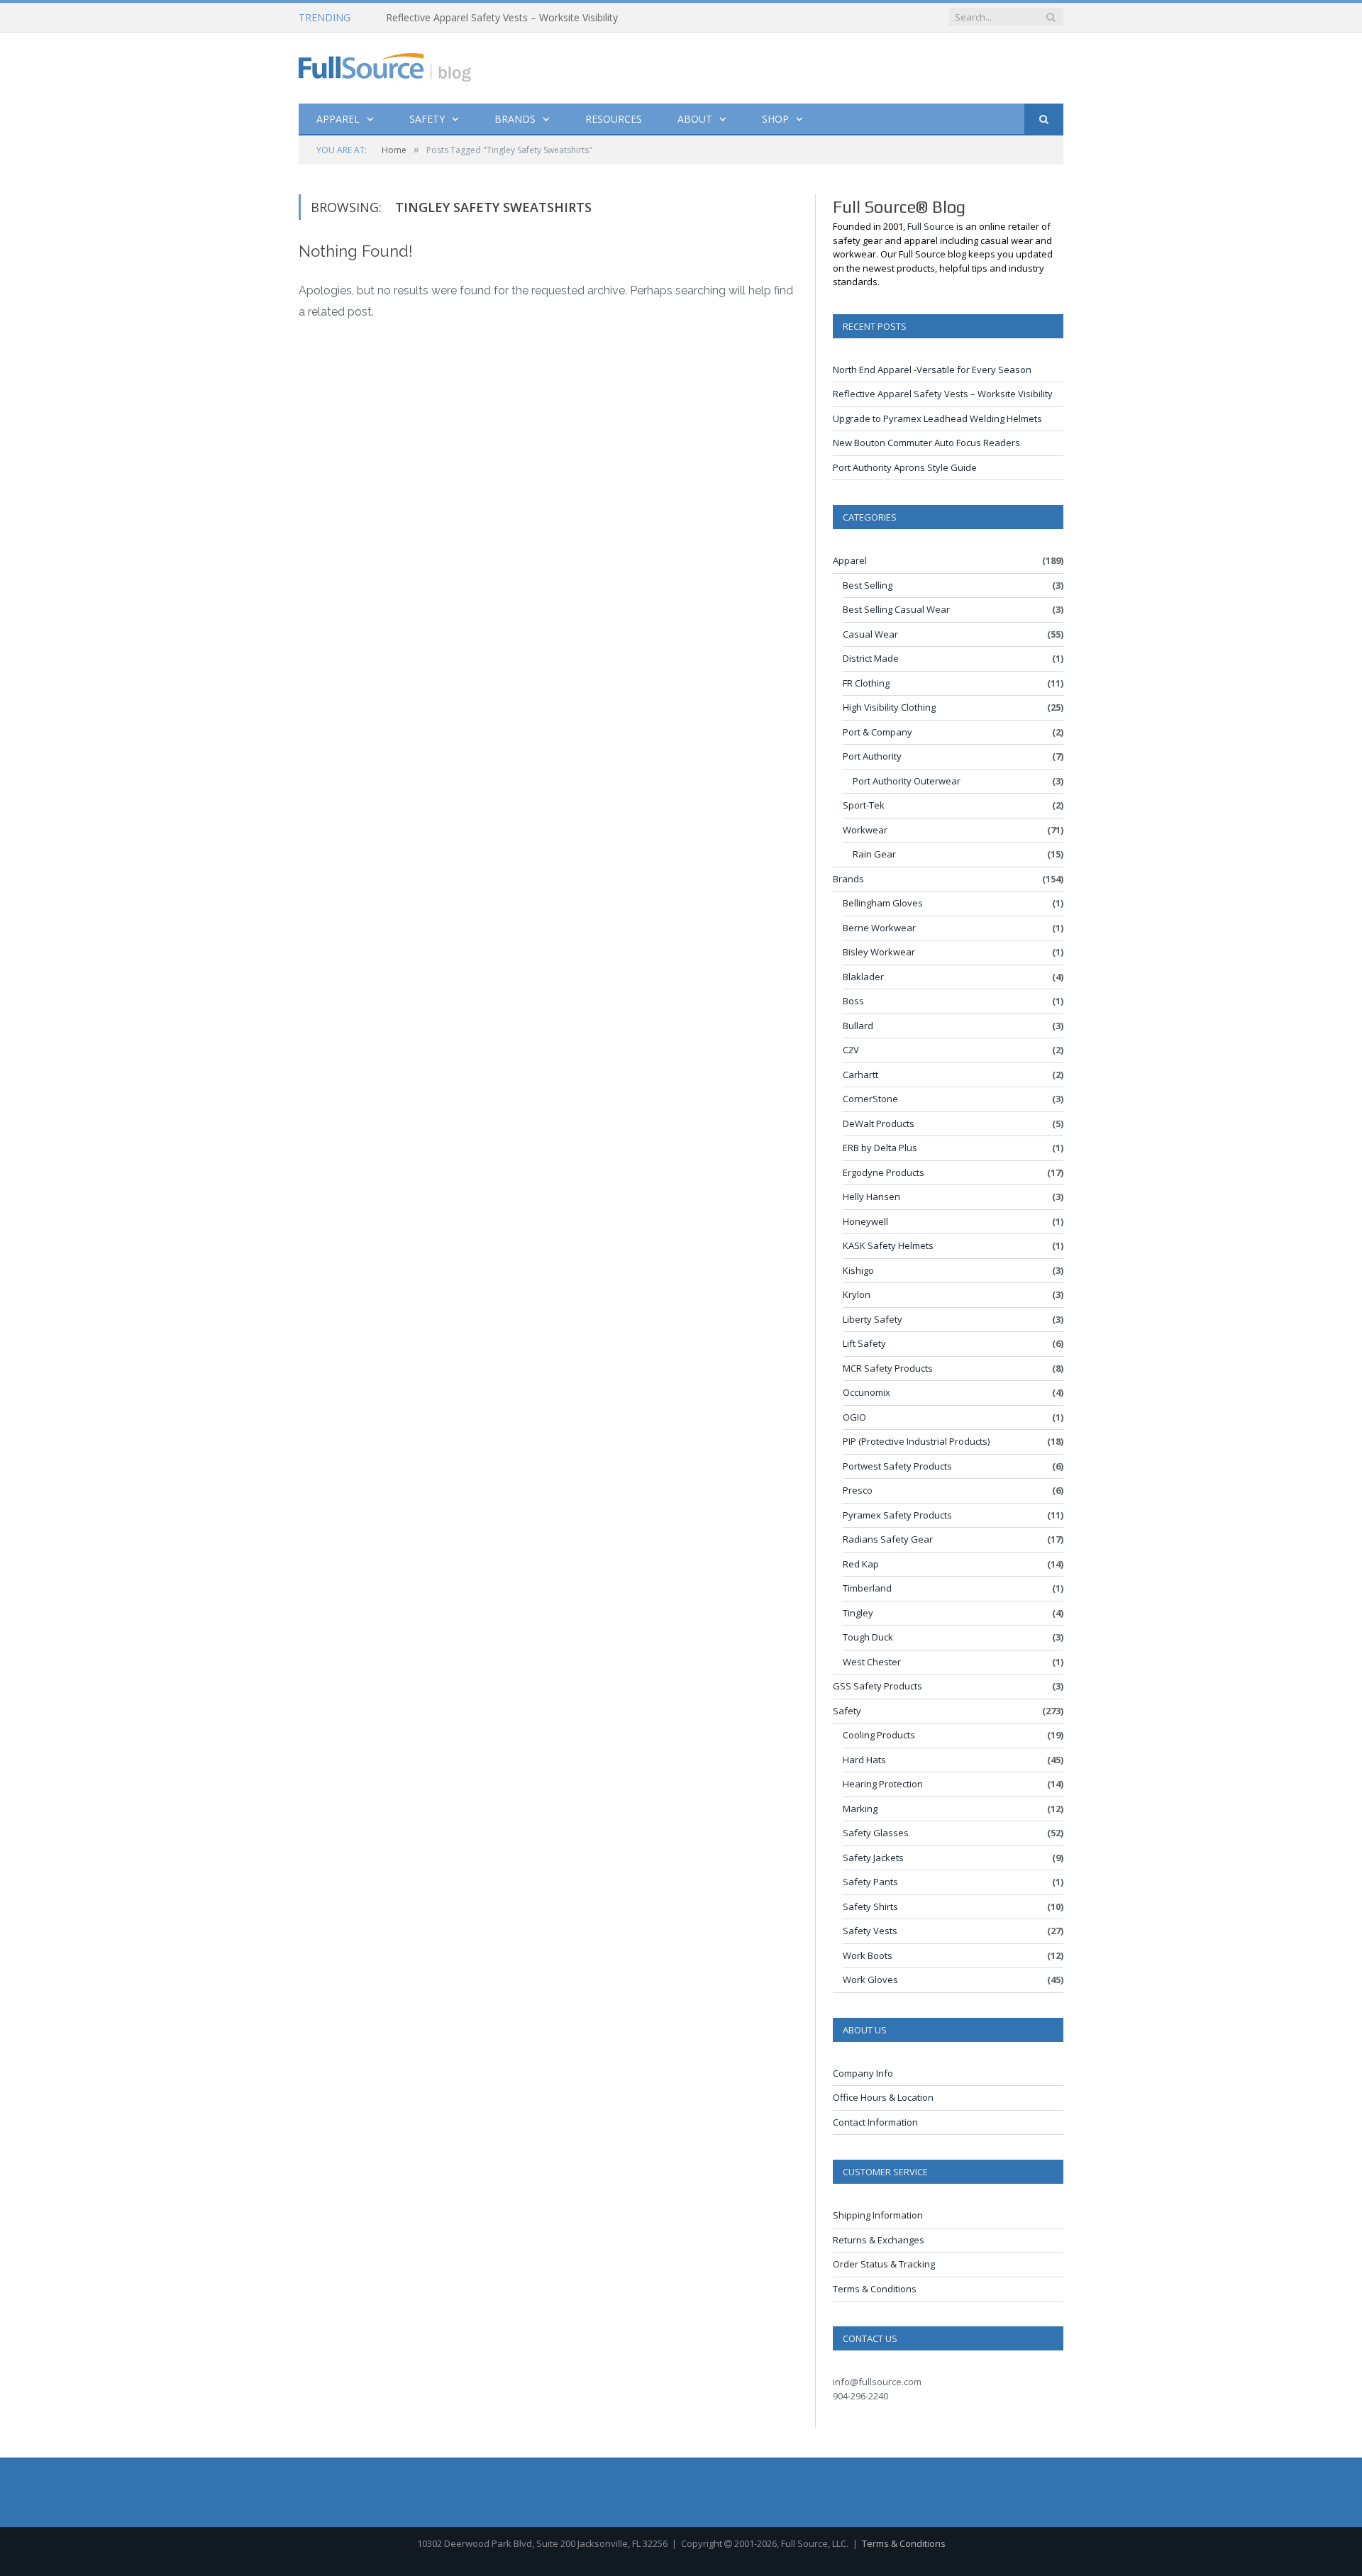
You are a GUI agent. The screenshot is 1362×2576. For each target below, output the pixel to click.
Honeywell (865, 1221)
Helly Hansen (871, 1197)
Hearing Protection (883, 1784)
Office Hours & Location (883, 2097)
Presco (858, 1490)
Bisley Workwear (879, 952)
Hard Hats (864, 1760)
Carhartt (860, 1075)
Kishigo (858, 1270)
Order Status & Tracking (884, 2264)
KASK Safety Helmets (888, 1245)
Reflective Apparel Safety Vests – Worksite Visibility (502, 18)
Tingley (858, 1613)
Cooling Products (879, 1735)
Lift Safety (864, 1343)
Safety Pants (870, 1882)
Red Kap (861, 1564)
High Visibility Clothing (889, 707)
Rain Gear (874, 854)
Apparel (338, 119)
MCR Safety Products (888, 1368)
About (695, 119)
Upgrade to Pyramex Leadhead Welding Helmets (937, 418)
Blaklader (863, 977)
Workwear (865, 830)
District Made (871, 658)
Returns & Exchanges (879, 2240)
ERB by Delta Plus (880, 1148)
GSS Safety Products (877, 1686)
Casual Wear (870, 634)
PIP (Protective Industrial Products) (916, 1441)
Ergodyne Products (884, 1172)
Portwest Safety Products (897, 1466)
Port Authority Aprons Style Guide (905, 467)
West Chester (872, 1662)
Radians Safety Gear (888, 1539)
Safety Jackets (873, 1858)
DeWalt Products (879, 1123)
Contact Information (875, 2122)
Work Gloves (870, 1980)
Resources (614, 119)
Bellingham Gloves (883, 903)
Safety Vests (870, 1931)
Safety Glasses (876, 1833)
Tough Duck (868, 1637)
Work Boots (868, 1955)
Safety (427, 119)
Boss (853, 1001)
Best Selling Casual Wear (896, 609)
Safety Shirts (870, 1906)
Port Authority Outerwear (907, 781)
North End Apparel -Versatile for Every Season (932, 370)
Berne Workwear (879, 928)
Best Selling (868, 585)
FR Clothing (866, 683)
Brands (515, 119)
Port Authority (872, 756)
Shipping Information (878, 2215)
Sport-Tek (864, 805)
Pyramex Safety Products (897, 1515)
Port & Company (877, 732)
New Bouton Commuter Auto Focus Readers (926, 443)
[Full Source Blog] (385, 64)
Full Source (931, 226)
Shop (775, 119)
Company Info (863, 2073)
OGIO (854, 1417)
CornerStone (870, 1099)
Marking (860, 1809)
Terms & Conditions (875, 2289)
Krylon (857, 1294)
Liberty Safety (873, 1319)
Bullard (858, 1026)
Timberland (867, 1588)
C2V (851, 1050)
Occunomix (867, 1392)
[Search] (1044, 120)
